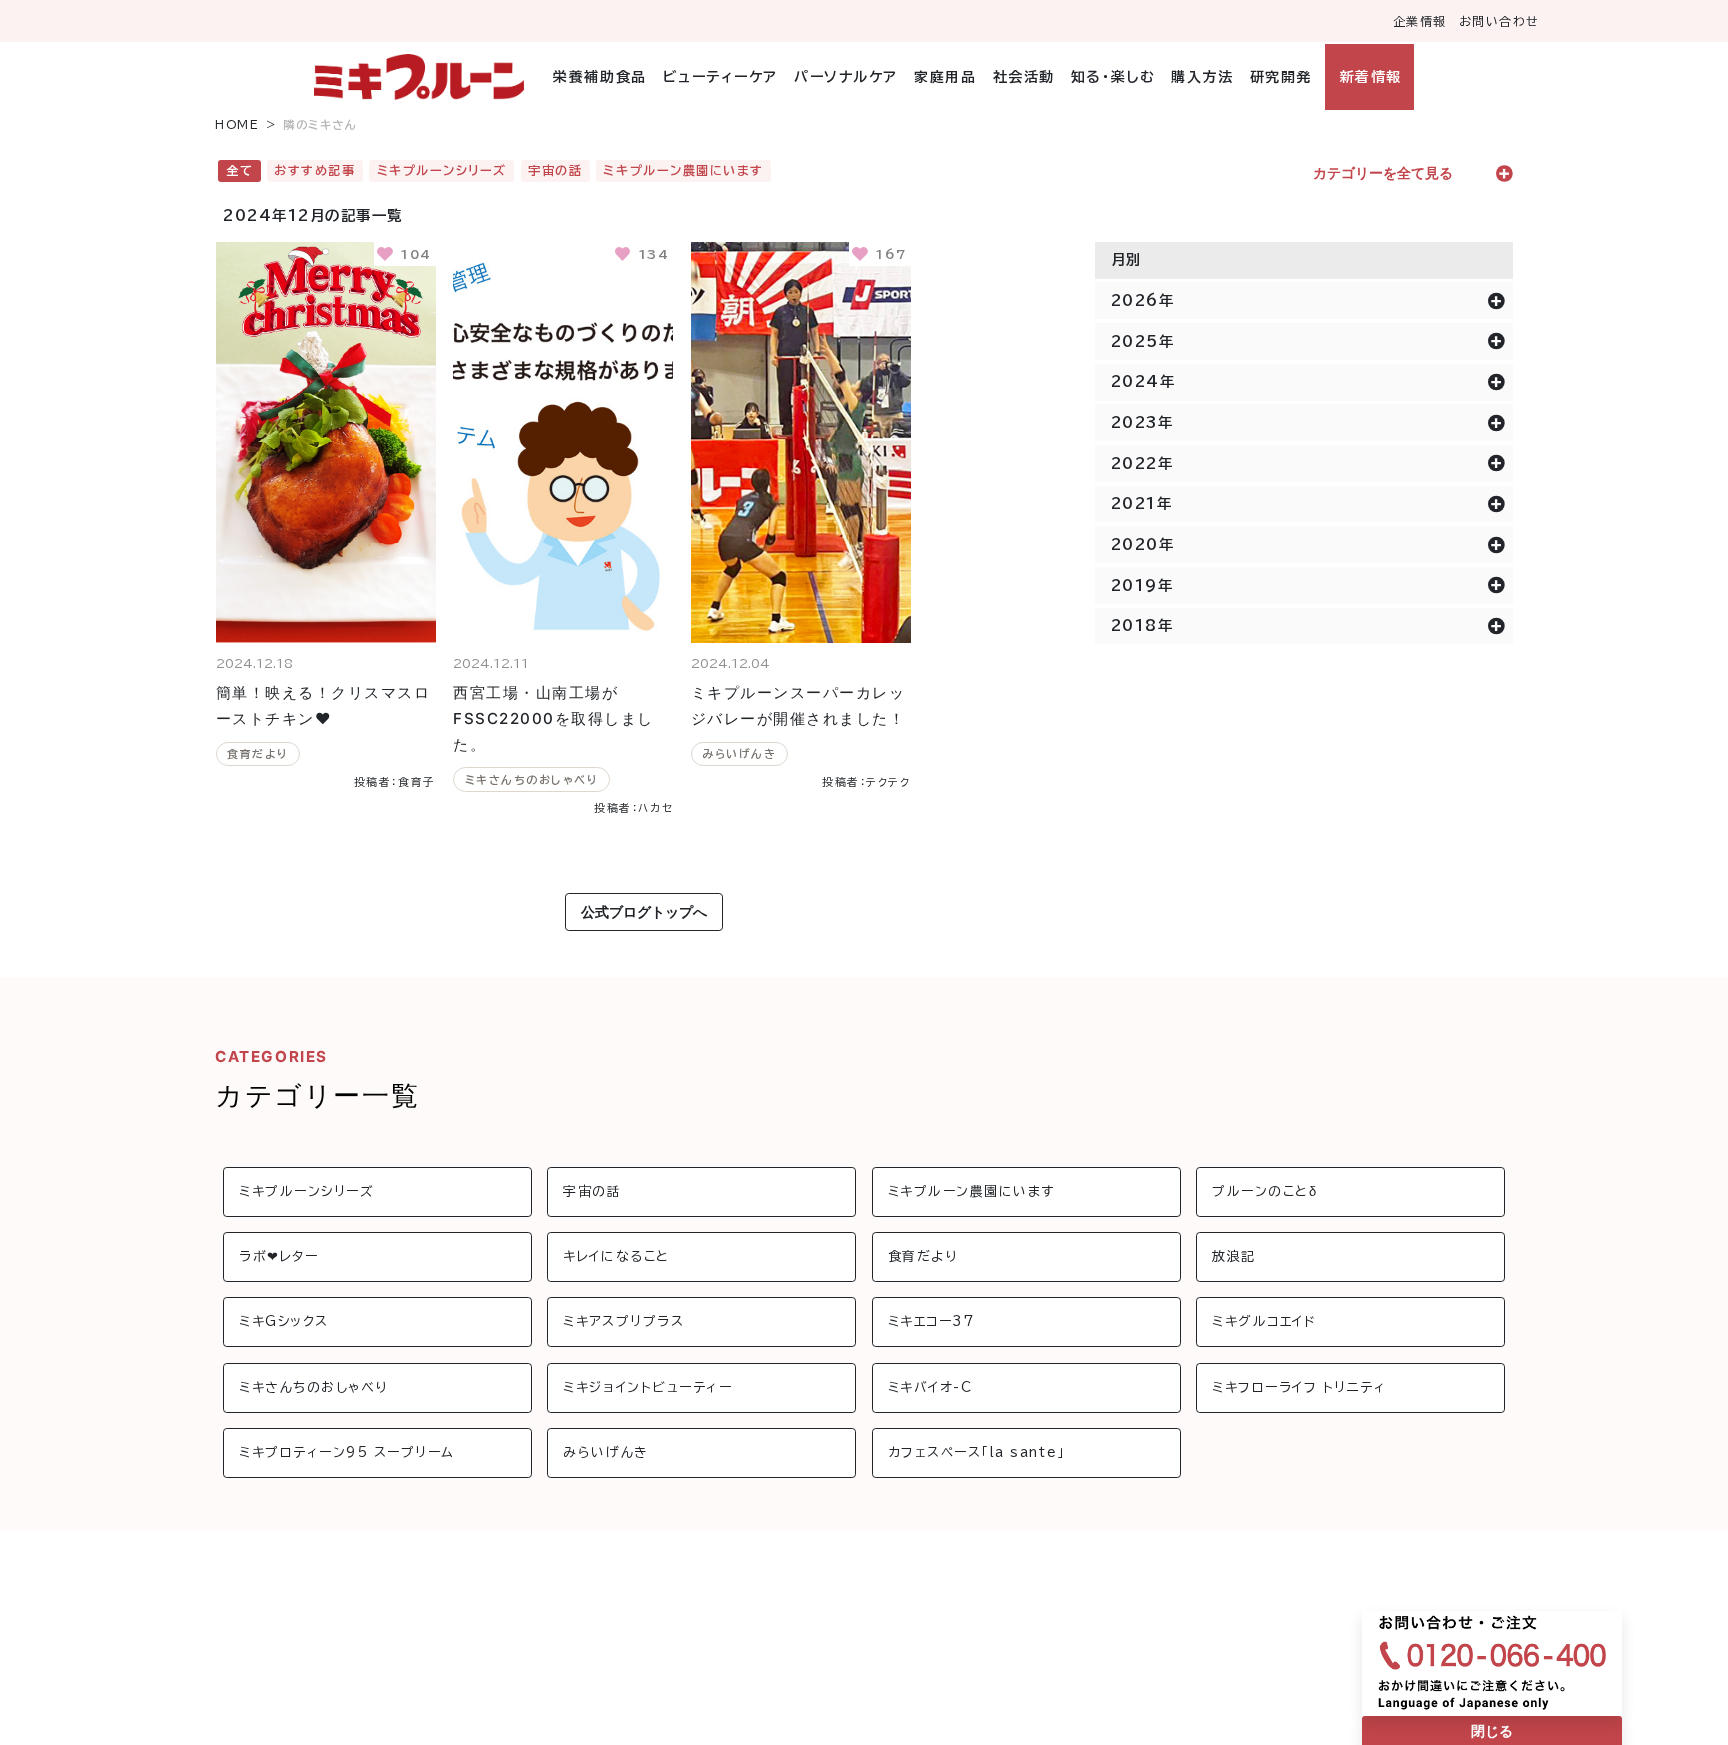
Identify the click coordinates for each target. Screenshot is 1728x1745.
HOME (237, 124)
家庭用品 (945, 77)
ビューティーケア (720, 77)
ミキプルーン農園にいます (683, 170)
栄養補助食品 (599, 77)
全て (239, 170)
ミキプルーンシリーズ (442, 170)
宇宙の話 (555, 170)
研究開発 (1280, 77)
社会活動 (1023, 77)
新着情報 (1370, 77)
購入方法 (1202, 77)
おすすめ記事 (314, 170)
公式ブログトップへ (644, 911)
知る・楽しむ (1113, 77)
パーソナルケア (846, 77)
